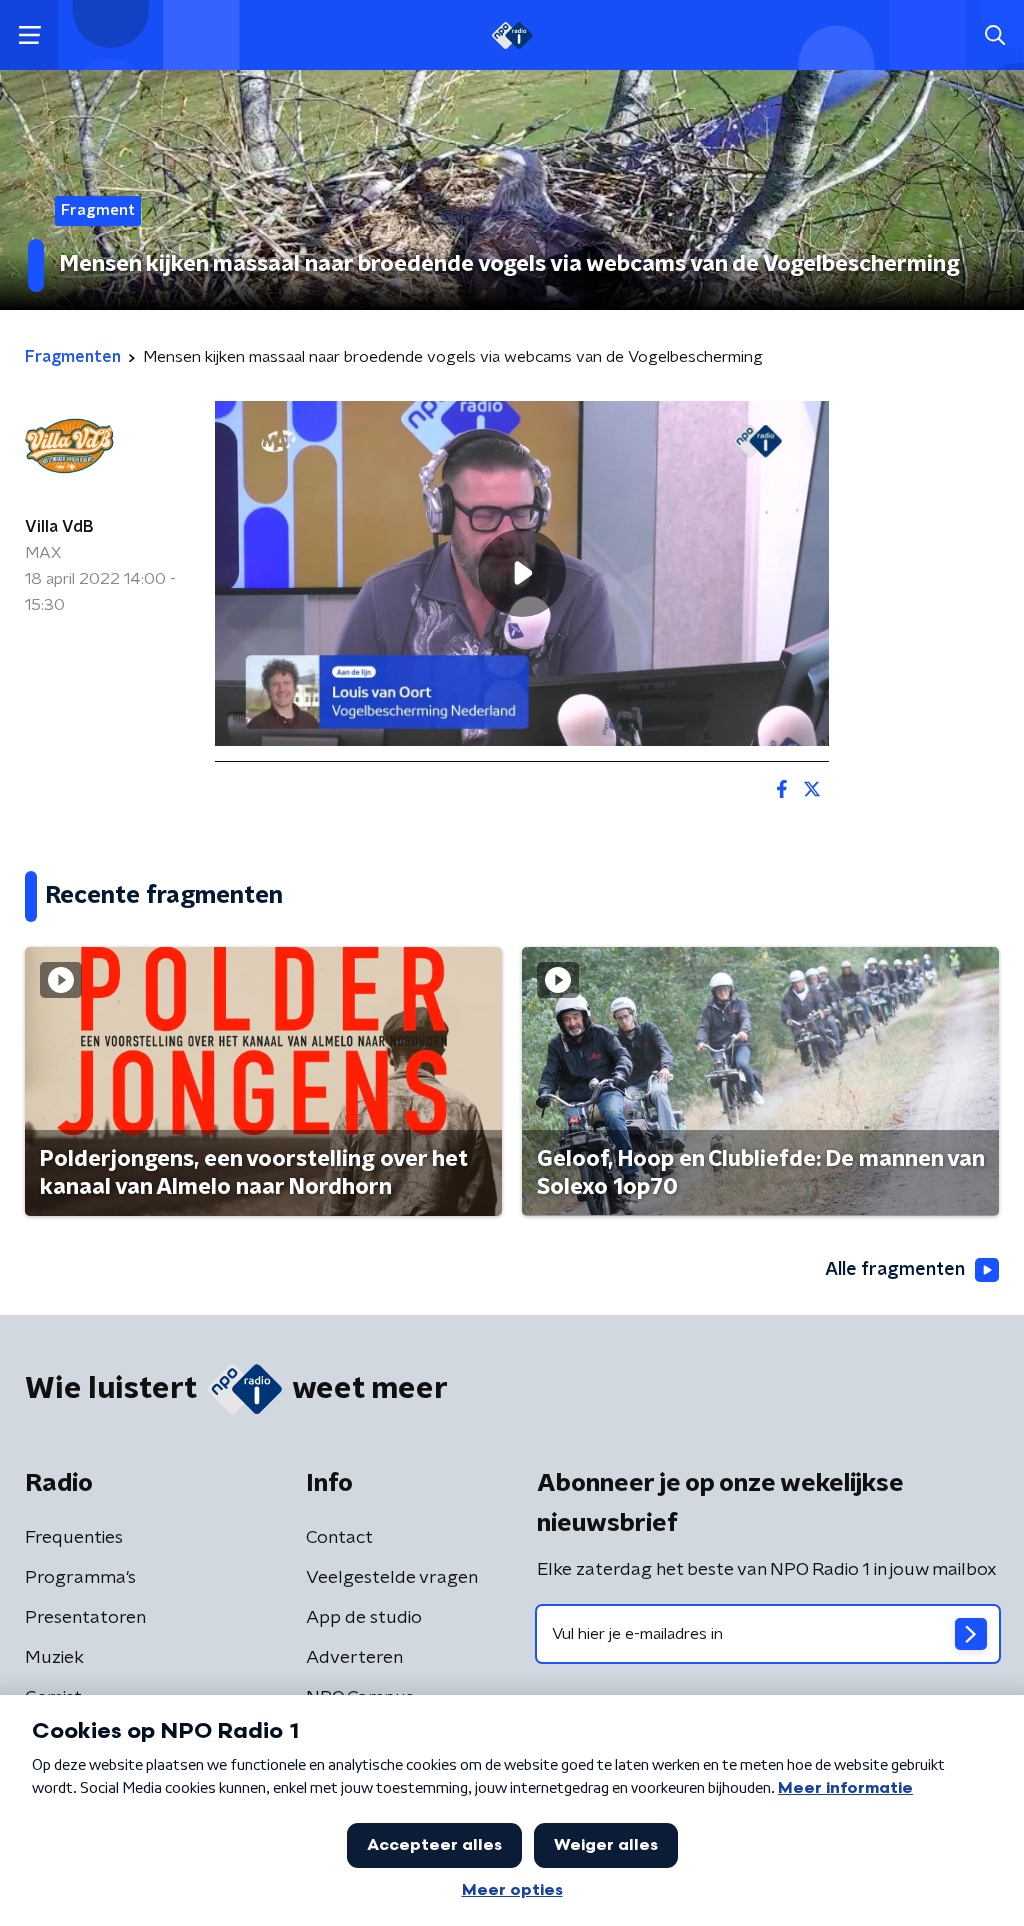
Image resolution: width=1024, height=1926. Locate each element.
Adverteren (354, 1658)
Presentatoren (85, 1618)
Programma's (80, 1578)
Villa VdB (59, 527)
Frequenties (74, 1538)
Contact (339, 1538)
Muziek (54, 1658)
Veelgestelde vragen (392, 1578)
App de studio (364, 1618)
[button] (29, 35)
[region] (522, 573)
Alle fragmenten (895, 1270)
